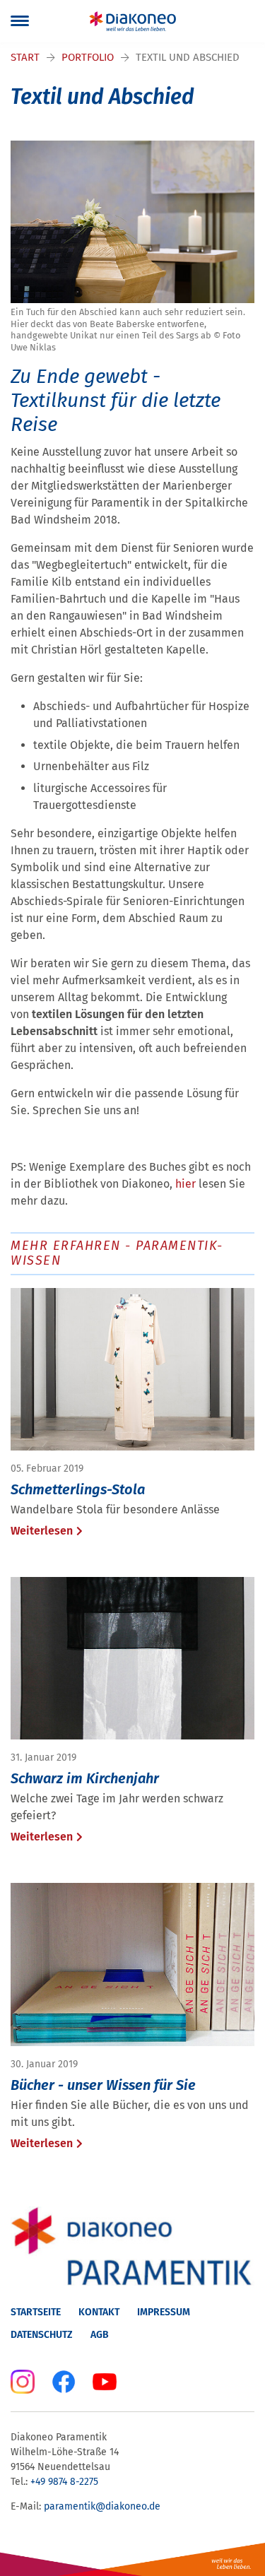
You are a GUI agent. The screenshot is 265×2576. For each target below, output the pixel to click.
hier (187, 1184)
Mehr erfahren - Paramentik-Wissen (117, 1253)
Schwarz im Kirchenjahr (85, 1778)
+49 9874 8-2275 (66, 2482)
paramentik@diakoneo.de (102, 2506)
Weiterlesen (42, 1531)
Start (25, 57)
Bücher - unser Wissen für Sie (103, 2085)
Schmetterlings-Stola (78, 1489)
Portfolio (88, 57)
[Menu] (20, 21)
